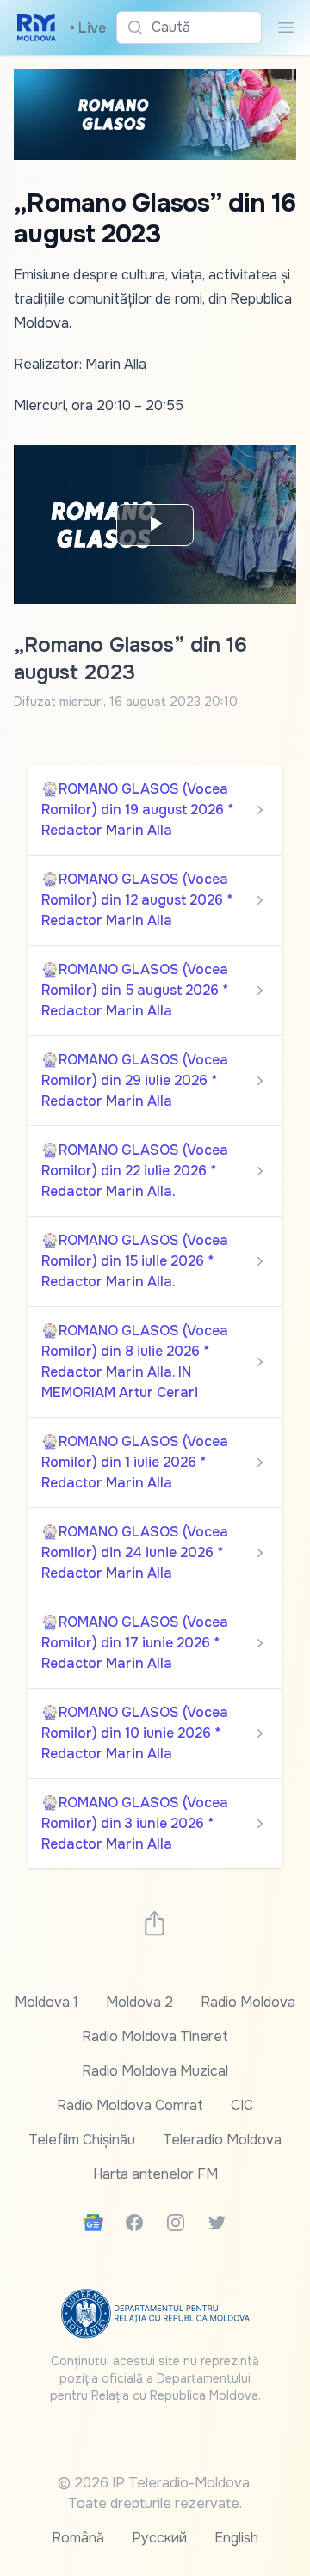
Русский (159, 2538)
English (236, 2538)
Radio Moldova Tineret (155, 2036)
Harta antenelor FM (155, 2174)
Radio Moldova (248, 2002)
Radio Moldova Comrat (130, 2105)
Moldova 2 (139, 2002)
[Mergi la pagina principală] (37, 28)
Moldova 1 (46, 2002)
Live (88, 28)
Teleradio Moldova (222, 2140)
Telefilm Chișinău (82, 2140)
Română (78, 2538)
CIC (242, 2105)
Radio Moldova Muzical (155, 2071)
